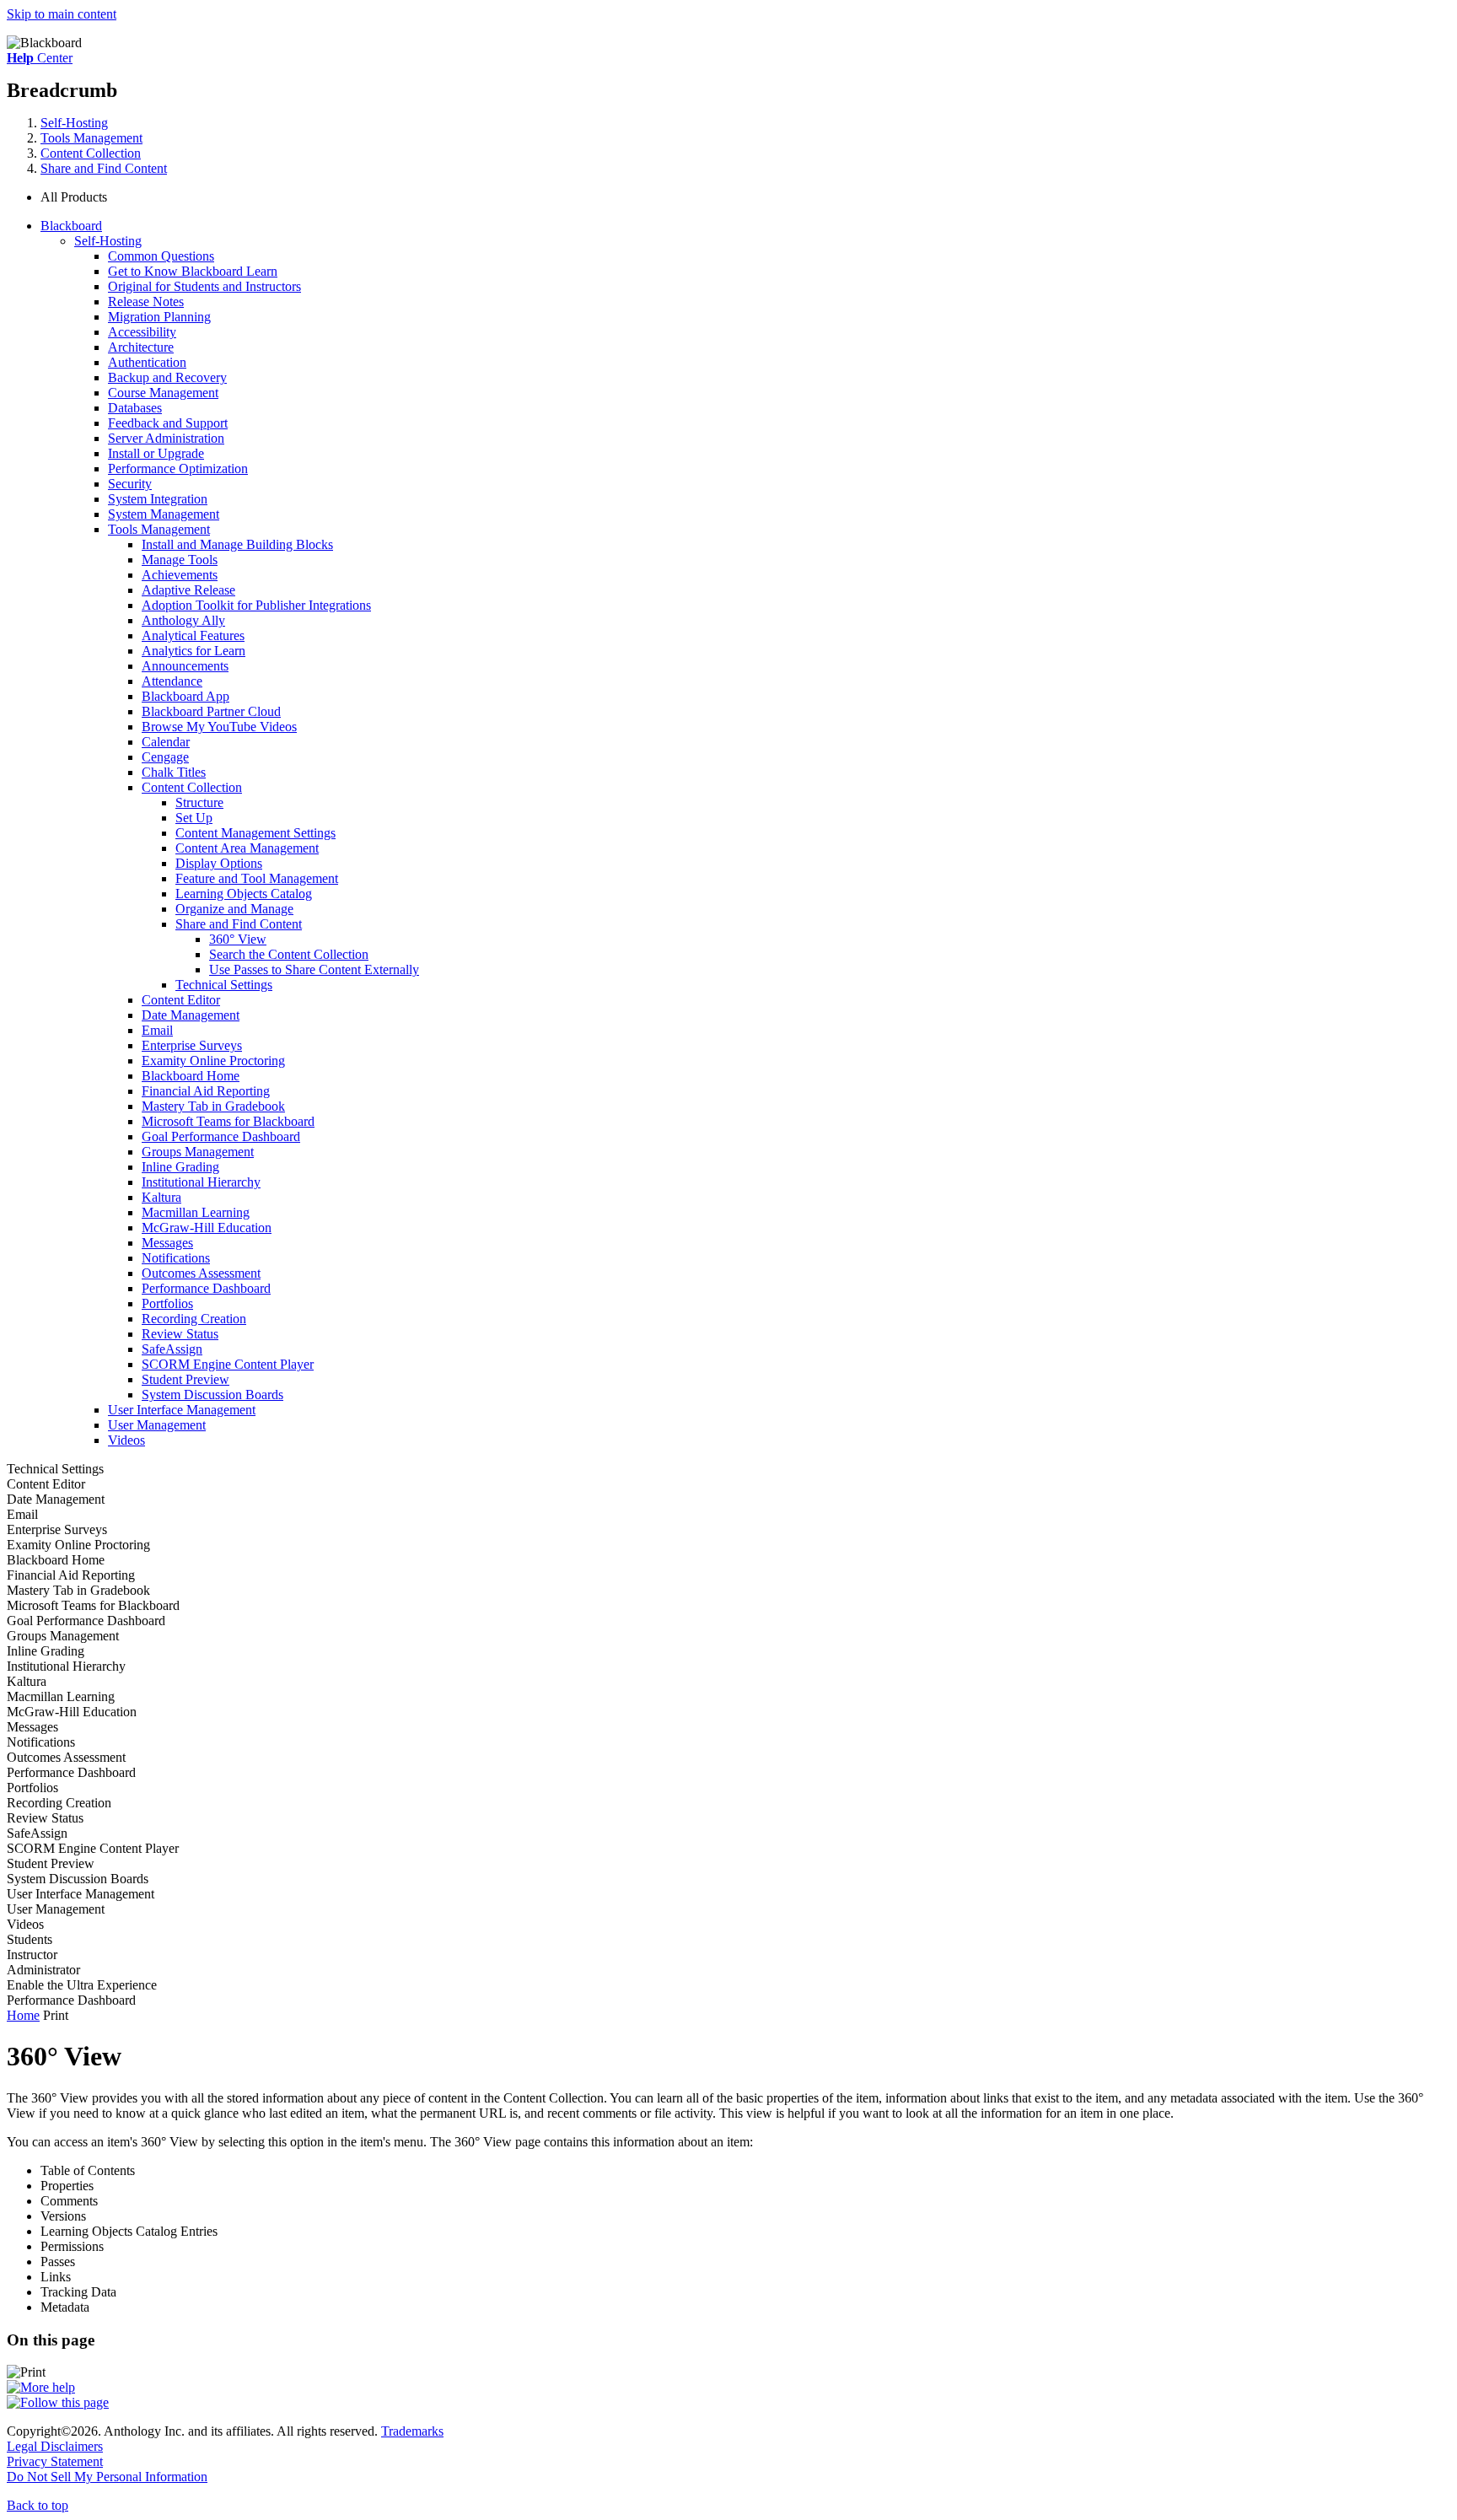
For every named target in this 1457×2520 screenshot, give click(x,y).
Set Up (194, 818)
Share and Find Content (104, 168)
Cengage (165, 757)
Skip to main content (62, 14)
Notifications (176, 1258)
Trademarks (412, 2431)
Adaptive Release (188, 590)
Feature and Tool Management (257, 878)
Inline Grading (180, 1167)
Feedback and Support (168, 423)
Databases (135, 408)
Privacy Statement (55, 2461)
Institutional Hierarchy (201, 1182)
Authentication (147, 362)
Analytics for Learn (194, 651)
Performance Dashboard (206, 1288)
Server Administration (166, 438)
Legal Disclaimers (55, 2446)
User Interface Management (182, 1410)
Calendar (166, 742)
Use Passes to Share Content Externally (314, 969)
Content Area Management (247, 848)
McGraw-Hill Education (207, 1228)
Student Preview (185, 1379)
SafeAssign (172, 1349)
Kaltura (161, 1197)
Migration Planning (159, 317)
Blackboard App (185, 696)
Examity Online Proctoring (213, 1061)
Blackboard (71, 226)
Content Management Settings (255, 833)
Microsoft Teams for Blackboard (228, 1121)
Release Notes (146, 302)
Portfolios (167, 1303)
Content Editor (181, 1000)
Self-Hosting (74, 123)
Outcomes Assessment (201, 1273)
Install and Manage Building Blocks (237, 544)
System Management (164, 514)
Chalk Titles (174, 772)
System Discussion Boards (212, 1395)
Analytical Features (193, 635)
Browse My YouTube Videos (219, 727)
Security (130, 484)
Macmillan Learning (196, 1212)
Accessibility (142, 332)
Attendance (172, 681)
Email (157, 1030)
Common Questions (161, 256)
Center (40, 58)
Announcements (185, 666)
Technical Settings (224, 985)
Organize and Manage (234, 909)
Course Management (163, 393)
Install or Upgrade (156, 453)
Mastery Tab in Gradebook (213, 1106)
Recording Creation (194, 1319)
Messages (167, 1243)
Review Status (180, 1334)
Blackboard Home (191, 1076)
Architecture (141, 347)
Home (23, 2015)
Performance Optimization (178, 468)
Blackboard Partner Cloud (211, 711)
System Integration (158, 499)
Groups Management (198, 1152)
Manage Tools (180, 560)
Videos (126, 1440)
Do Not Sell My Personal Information (107, 2477)
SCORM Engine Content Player (228, 1364)
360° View (238, 939)
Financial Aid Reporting (206, 1091)
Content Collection (91, 153)
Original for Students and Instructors (204, 286)
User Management (157, 1425)
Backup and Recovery (167, 377)
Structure (199, 802)
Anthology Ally (183, 620)
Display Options (219, 863)
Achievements (180, 575)
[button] (745, 197)
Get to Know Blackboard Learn (193, 271)
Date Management (191, 1015)
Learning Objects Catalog (244, 894)
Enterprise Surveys (192, 1045)
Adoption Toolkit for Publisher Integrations (256, 605)
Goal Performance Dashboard (221, 1136)
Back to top (38, 2505)
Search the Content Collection (289, 954)
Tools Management (91, 138)
